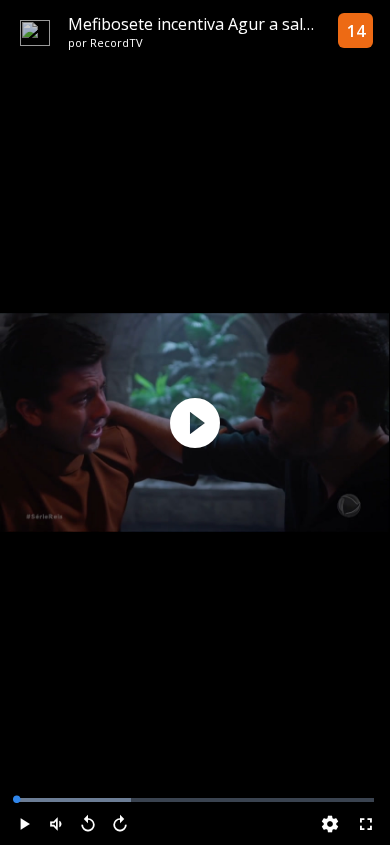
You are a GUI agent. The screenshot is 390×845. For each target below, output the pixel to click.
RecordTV (116, 42)
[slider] (195, 800)
